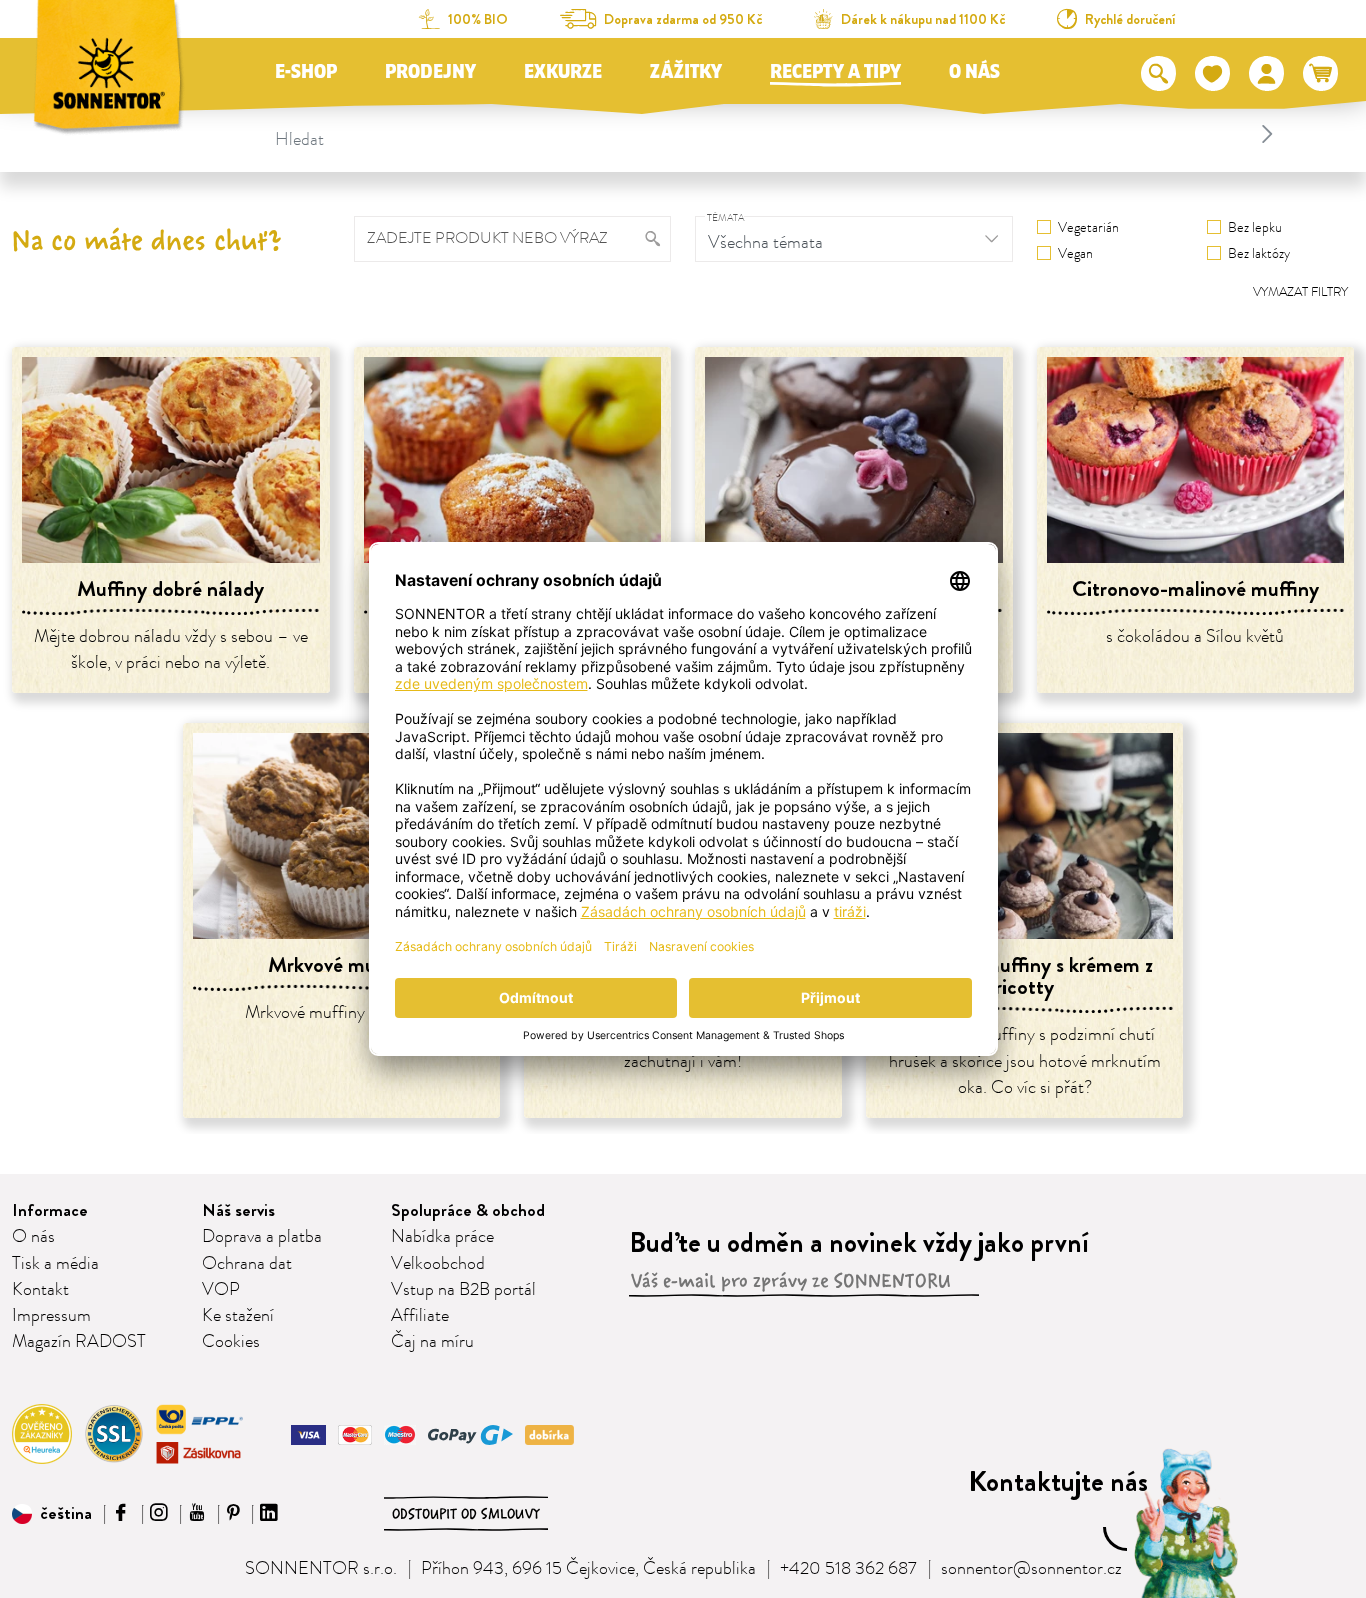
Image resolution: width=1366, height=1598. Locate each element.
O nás (974, 72)
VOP (221, 1290)
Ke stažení (238, 1316)
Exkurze (563, 72)
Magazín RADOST (79, 1342)
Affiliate (420, 1316)
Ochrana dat (247, 1264)
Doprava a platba (262, 1237)
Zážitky (686, 72)
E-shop (306, 72)
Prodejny (430, 72)
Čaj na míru (432, 1342)
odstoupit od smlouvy (466, 1514)
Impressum (51, 1316)
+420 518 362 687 (848, 1569)
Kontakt (40, 1290)
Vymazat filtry (1300, 292)
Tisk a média (55, 1264)
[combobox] (777, 134)
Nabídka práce (442, 1237)
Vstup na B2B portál (463, 1290)
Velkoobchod (438, 1264)
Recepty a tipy (835, 72)
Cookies (231, 1342)
